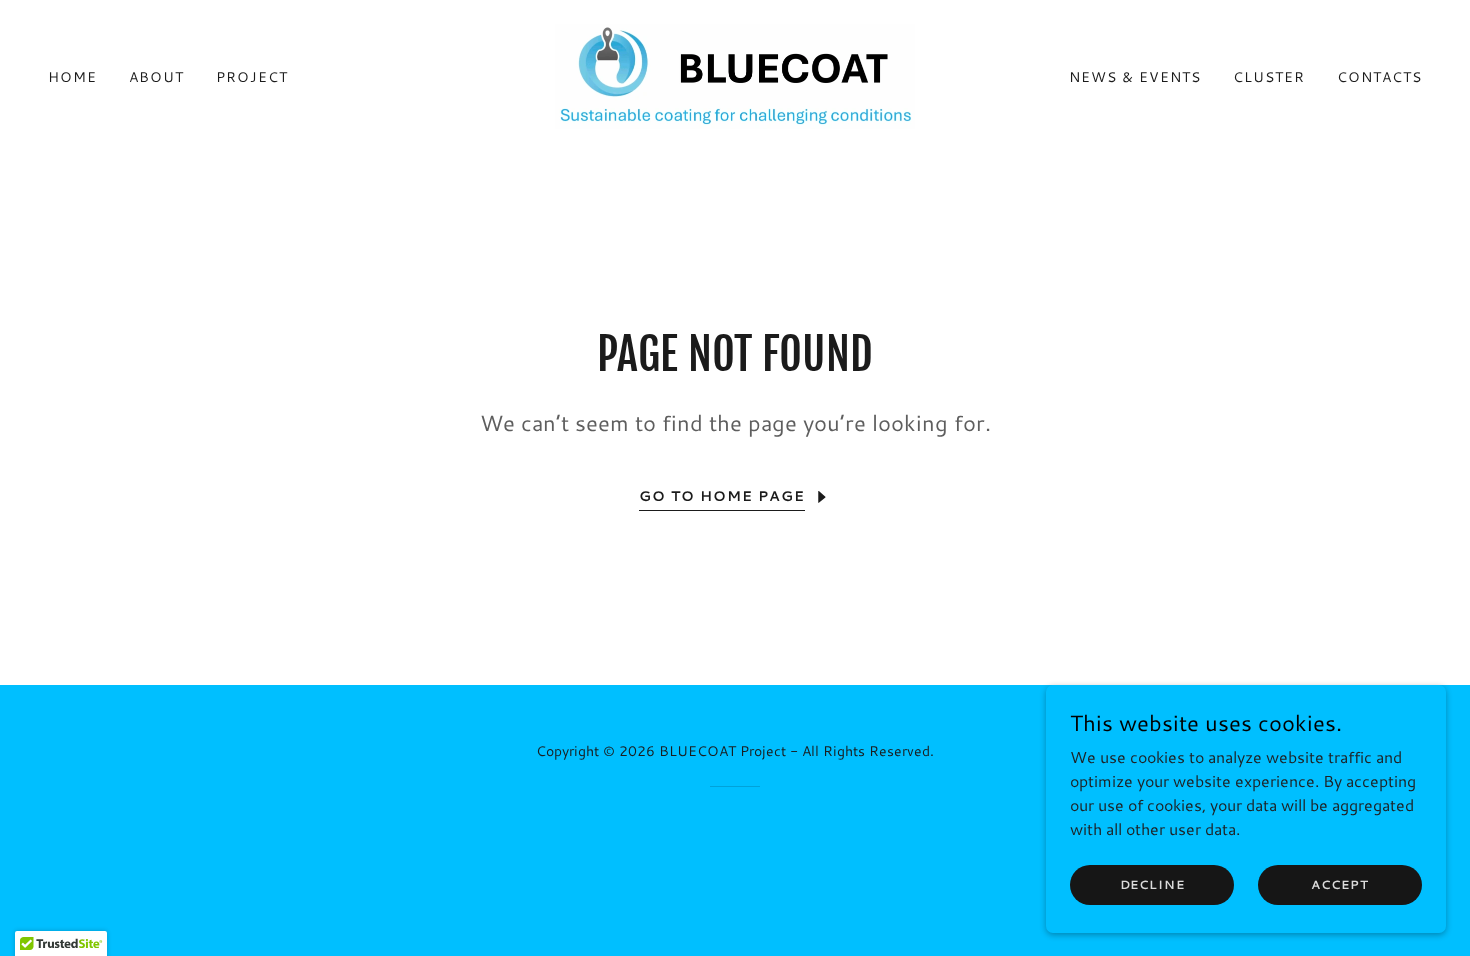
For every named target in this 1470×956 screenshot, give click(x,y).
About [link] (156, 77)
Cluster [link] (1269, 77)
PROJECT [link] (252, 77)
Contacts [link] (1379, 77)
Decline (1152, 884)
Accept (1339, 884)
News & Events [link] (1135, 77)
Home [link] (72, 77)
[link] (734, 73)
